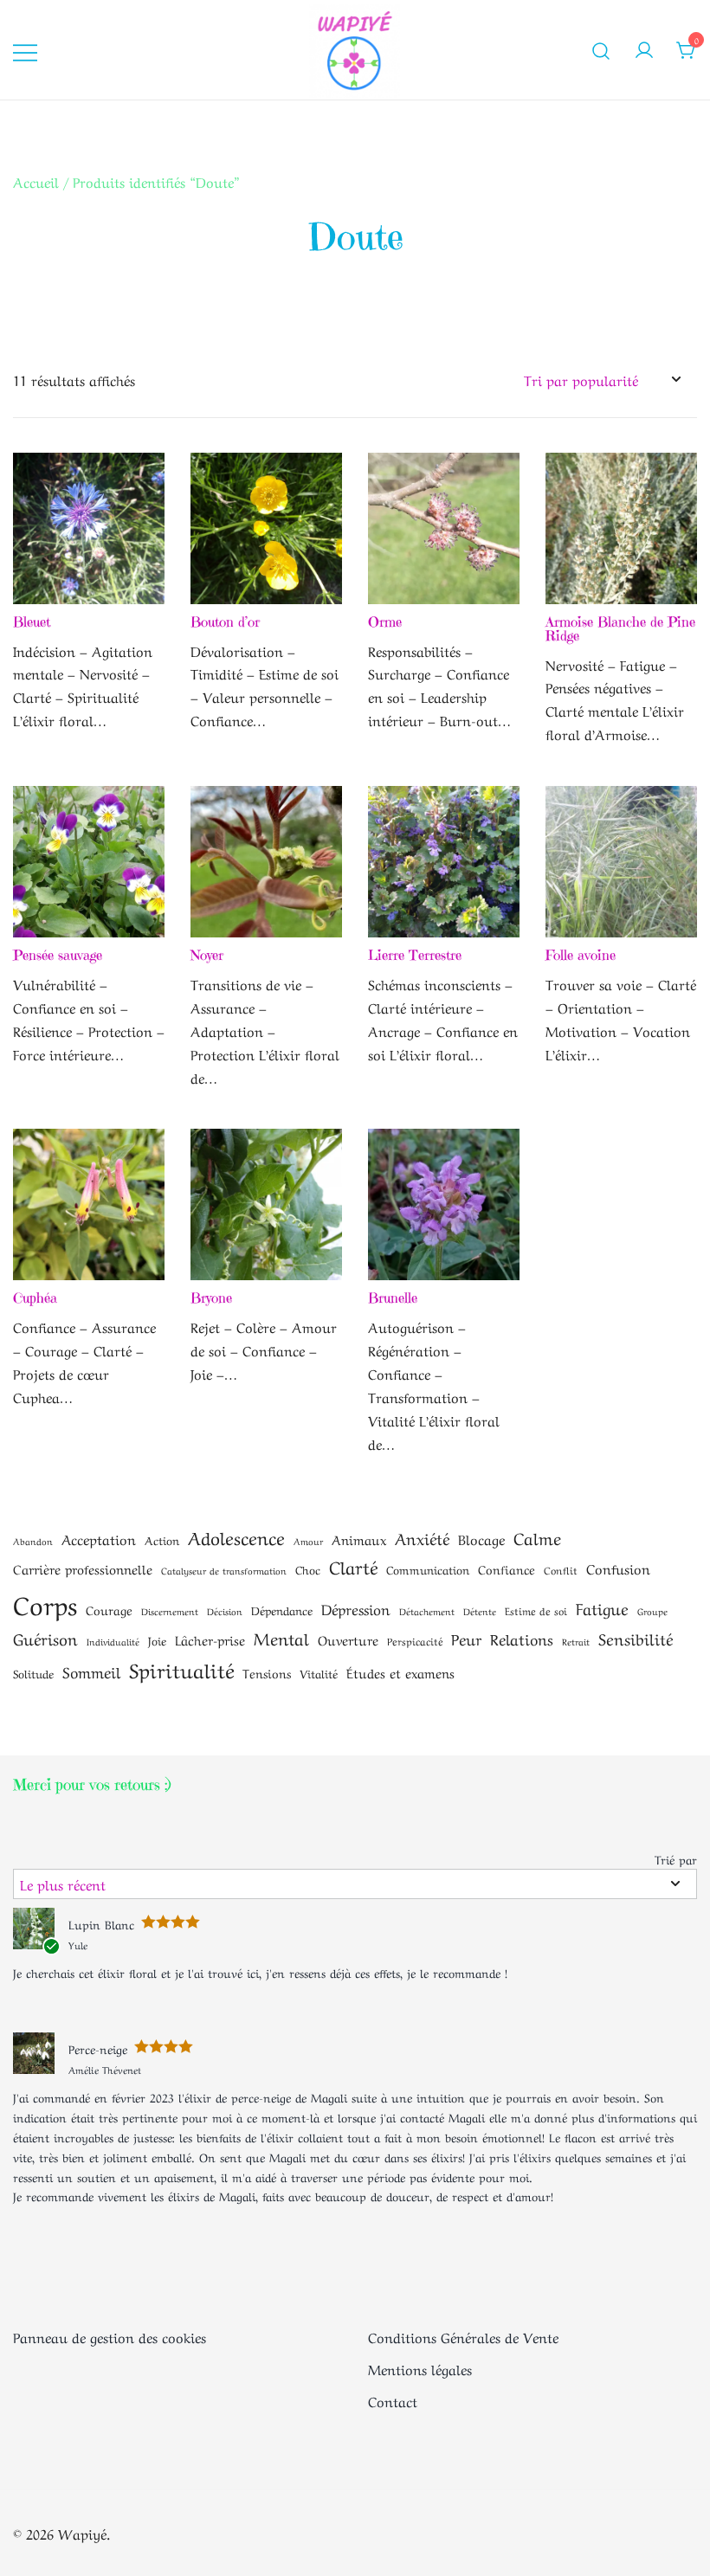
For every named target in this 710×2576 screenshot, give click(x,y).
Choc (308, 1569)
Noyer (207, 955)
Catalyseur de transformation (224, 1570)
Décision (225, 1611)
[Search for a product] (601, 50)
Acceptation (99, 1539)
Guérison (45, 1638)
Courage (109, 1609)
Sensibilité (636, 1638)
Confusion (618, 1568)
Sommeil (91, 1671)
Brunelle (393, 1298)
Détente (480, 1611)
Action (162, 1539)
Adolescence (236, 1536)
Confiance (507, 1568)
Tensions (267, 1672)
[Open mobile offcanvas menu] (25, 50)
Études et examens (400, 1672)
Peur (466, 1638)
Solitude (33, 1673)
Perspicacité (415, 1640)
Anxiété (422, 1537)
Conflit (561, 1569)
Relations (522, 1638)
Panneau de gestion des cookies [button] (110, 2336)
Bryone (211, 1298)
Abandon (33, 1541)
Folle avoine (581, 955)
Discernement (170, 1611)
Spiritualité (181, 1669)
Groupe (652, 1611)
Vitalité (319, 1673)
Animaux (359, 1539)
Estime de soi (536, 1610)
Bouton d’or (225, 621)
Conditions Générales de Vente (463, 2336)
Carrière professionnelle (83, 1568)
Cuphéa (35, 1298)
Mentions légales (420, 2368)
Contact (393, 2400)
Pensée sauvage (58, 955)
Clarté (353, 1566)
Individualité (113, 1641)
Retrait (576, 1641)
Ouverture (348, 1639)
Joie (157, 1640)
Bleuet (32, 621)
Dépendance (282, 1610)
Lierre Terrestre (415, 955)
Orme (385, 621)
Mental (281, 1637)
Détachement (427, 1611)
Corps (45, 1603)
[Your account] (644, 49)
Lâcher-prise (210, 1639)
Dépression (356, 1608)
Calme (537, 1537)
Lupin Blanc (101, 1923)
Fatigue (602, 1607)
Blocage (481, 1539)
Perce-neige (98, 2048)
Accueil (36, 181)
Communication (428, 1569)
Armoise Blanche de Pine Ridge (620, 628)
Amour (308, 1541)
